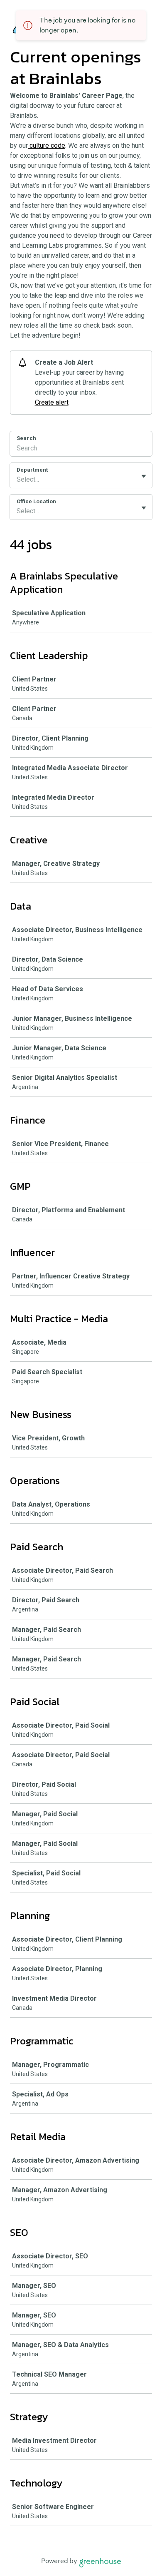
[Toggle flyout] (144, 476)
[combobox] (17, 480)
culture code (47, 145)
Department (32, 470)
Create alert (52, 402)
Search (26, 438)
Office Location (36, 501)
